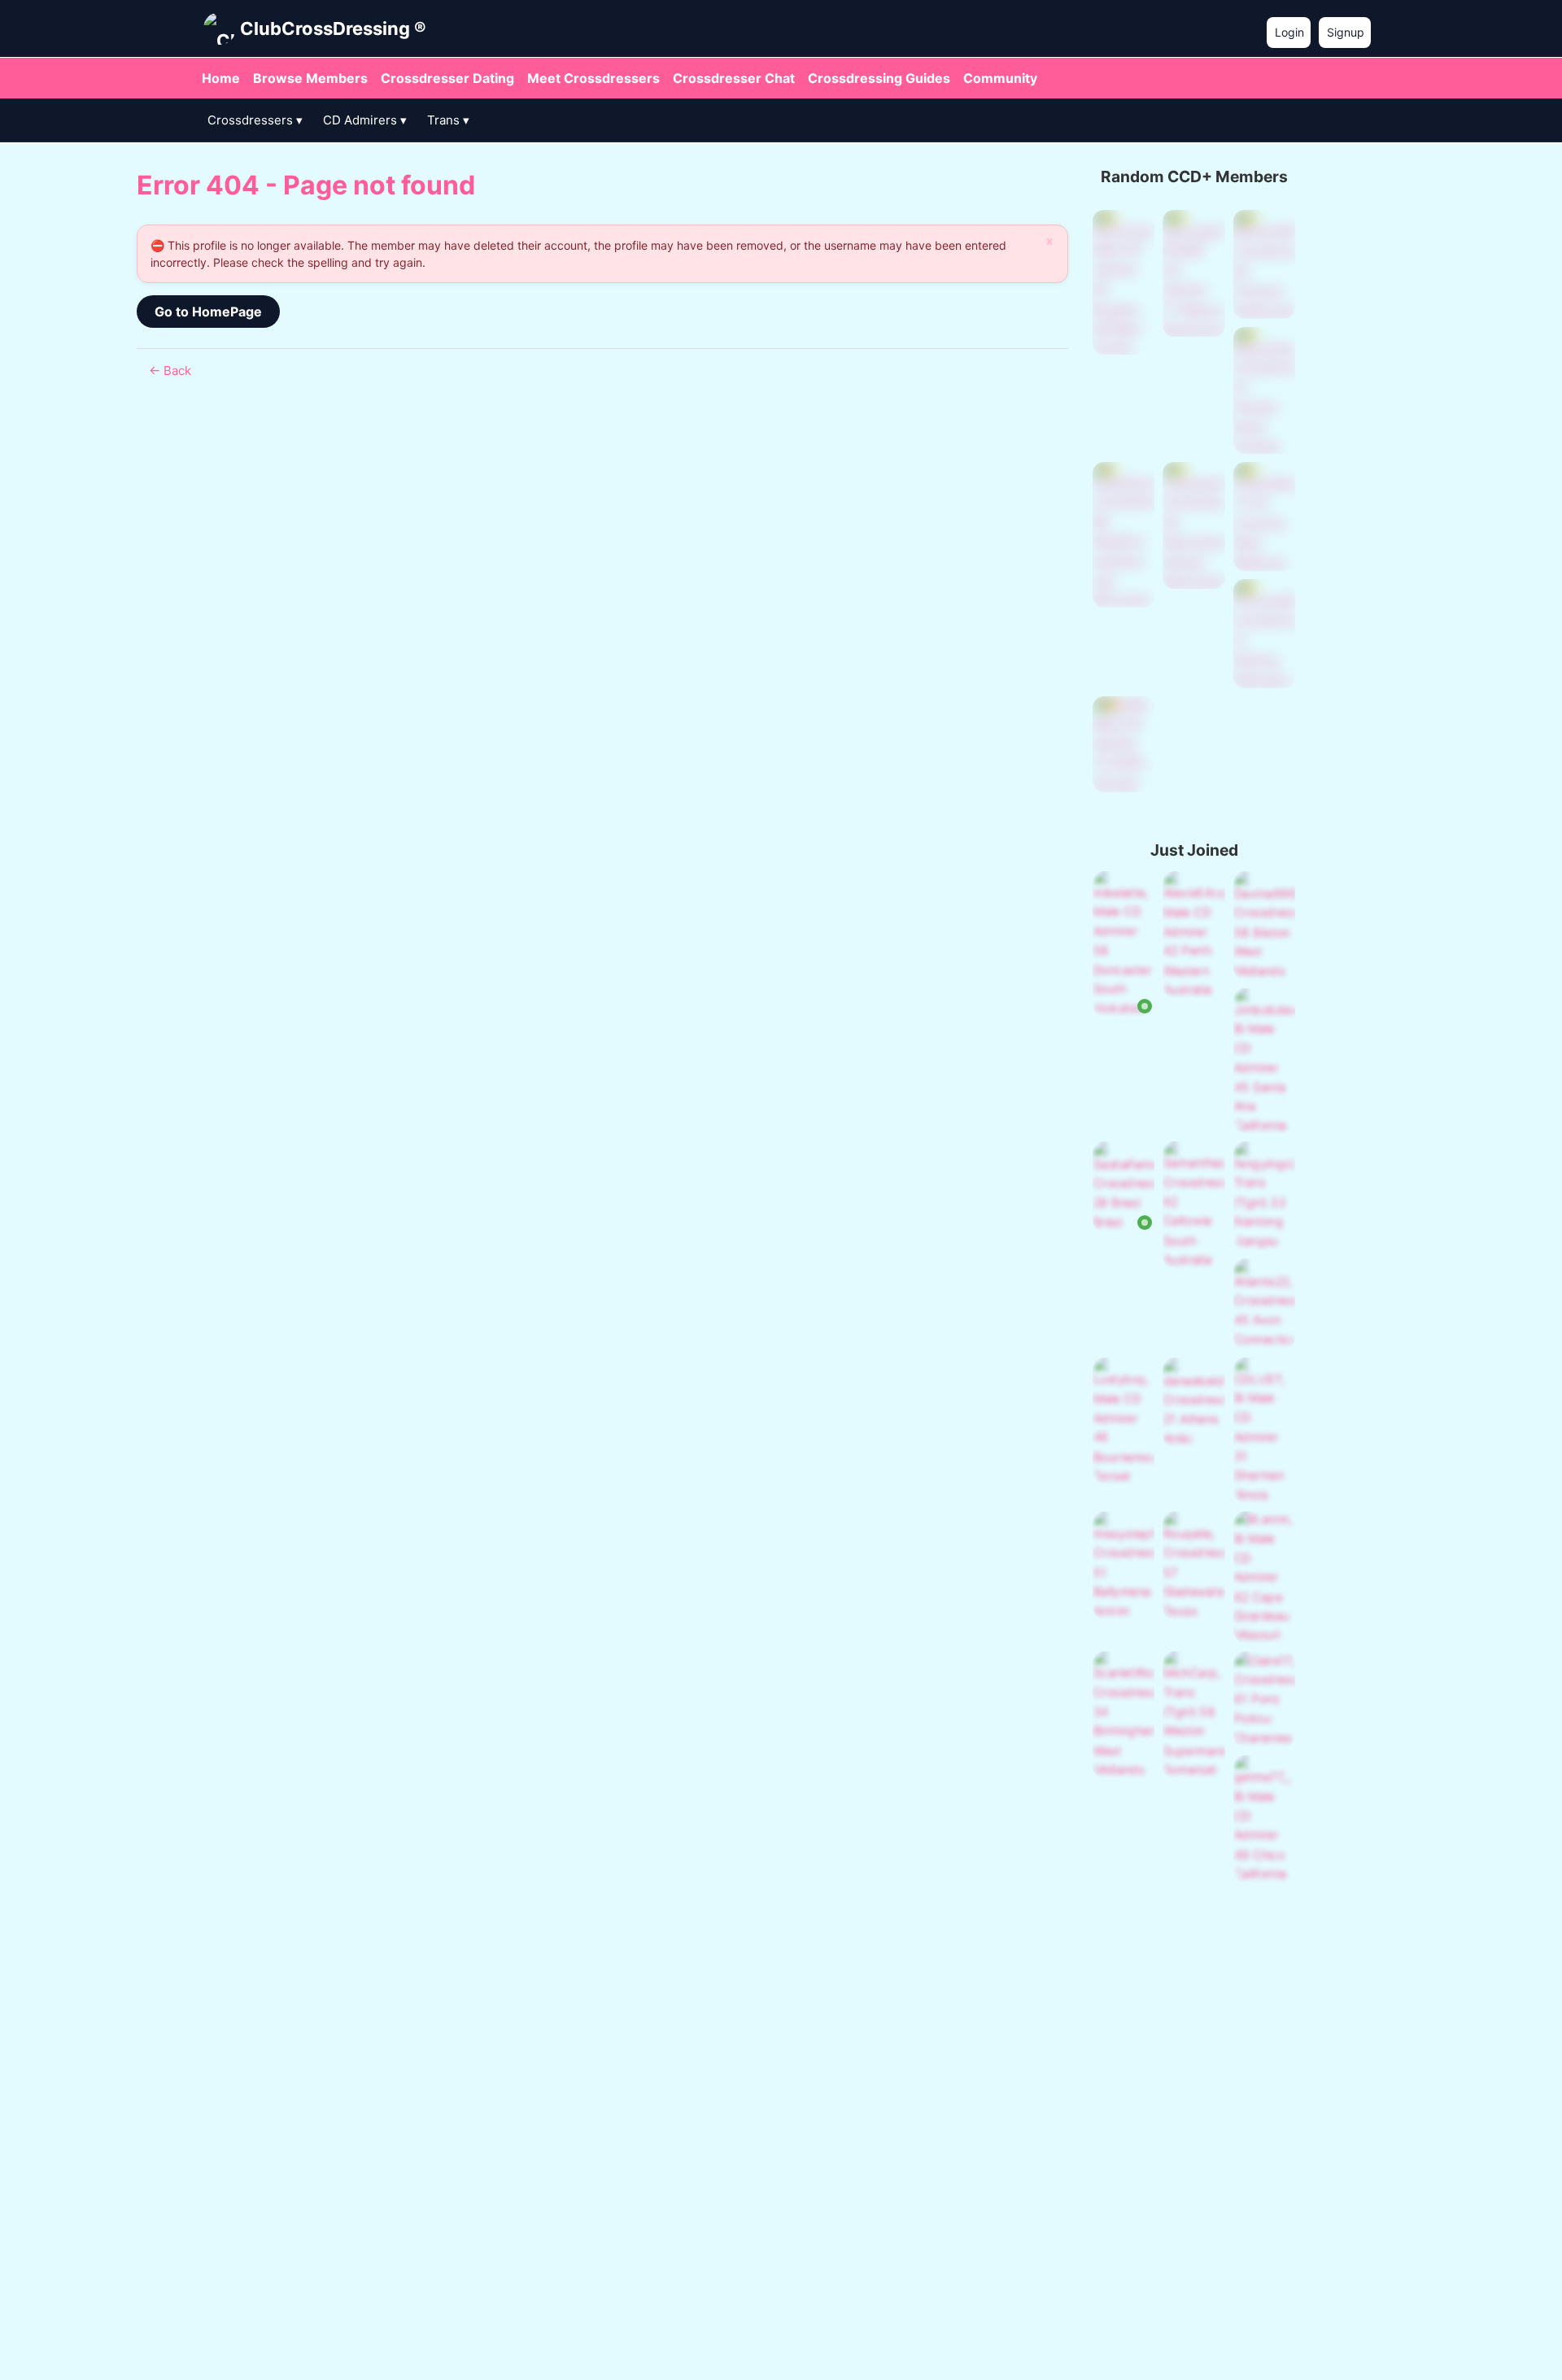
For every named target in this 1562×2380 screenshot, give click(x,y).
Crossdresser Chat (734, 78)
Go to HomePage (208, 312)
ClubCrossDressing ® (333, 28)
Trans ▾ (448, 120)
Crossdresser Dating (447, 78)
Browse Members (310, 78)
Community (1000, 78)
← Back (170, 371)
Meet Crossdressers (593, 78)
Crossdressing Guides (879, 78)
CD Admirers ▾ (365, 120)
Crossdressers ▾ (255, 120)
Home (221, 78)
